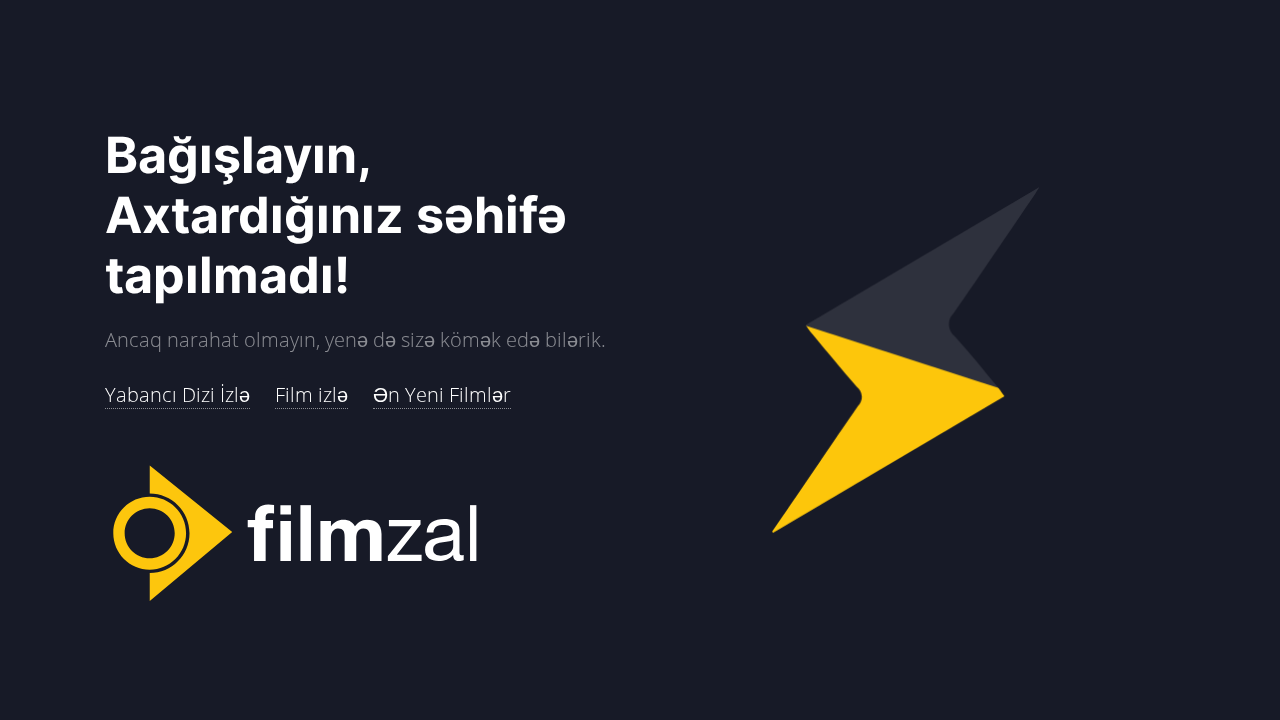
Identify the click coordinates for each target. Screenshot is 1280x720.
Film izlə (311, 394)
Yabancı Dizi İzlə (177, 394)
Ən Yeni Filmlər (442, 394)
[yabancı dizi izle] (372, 535)
